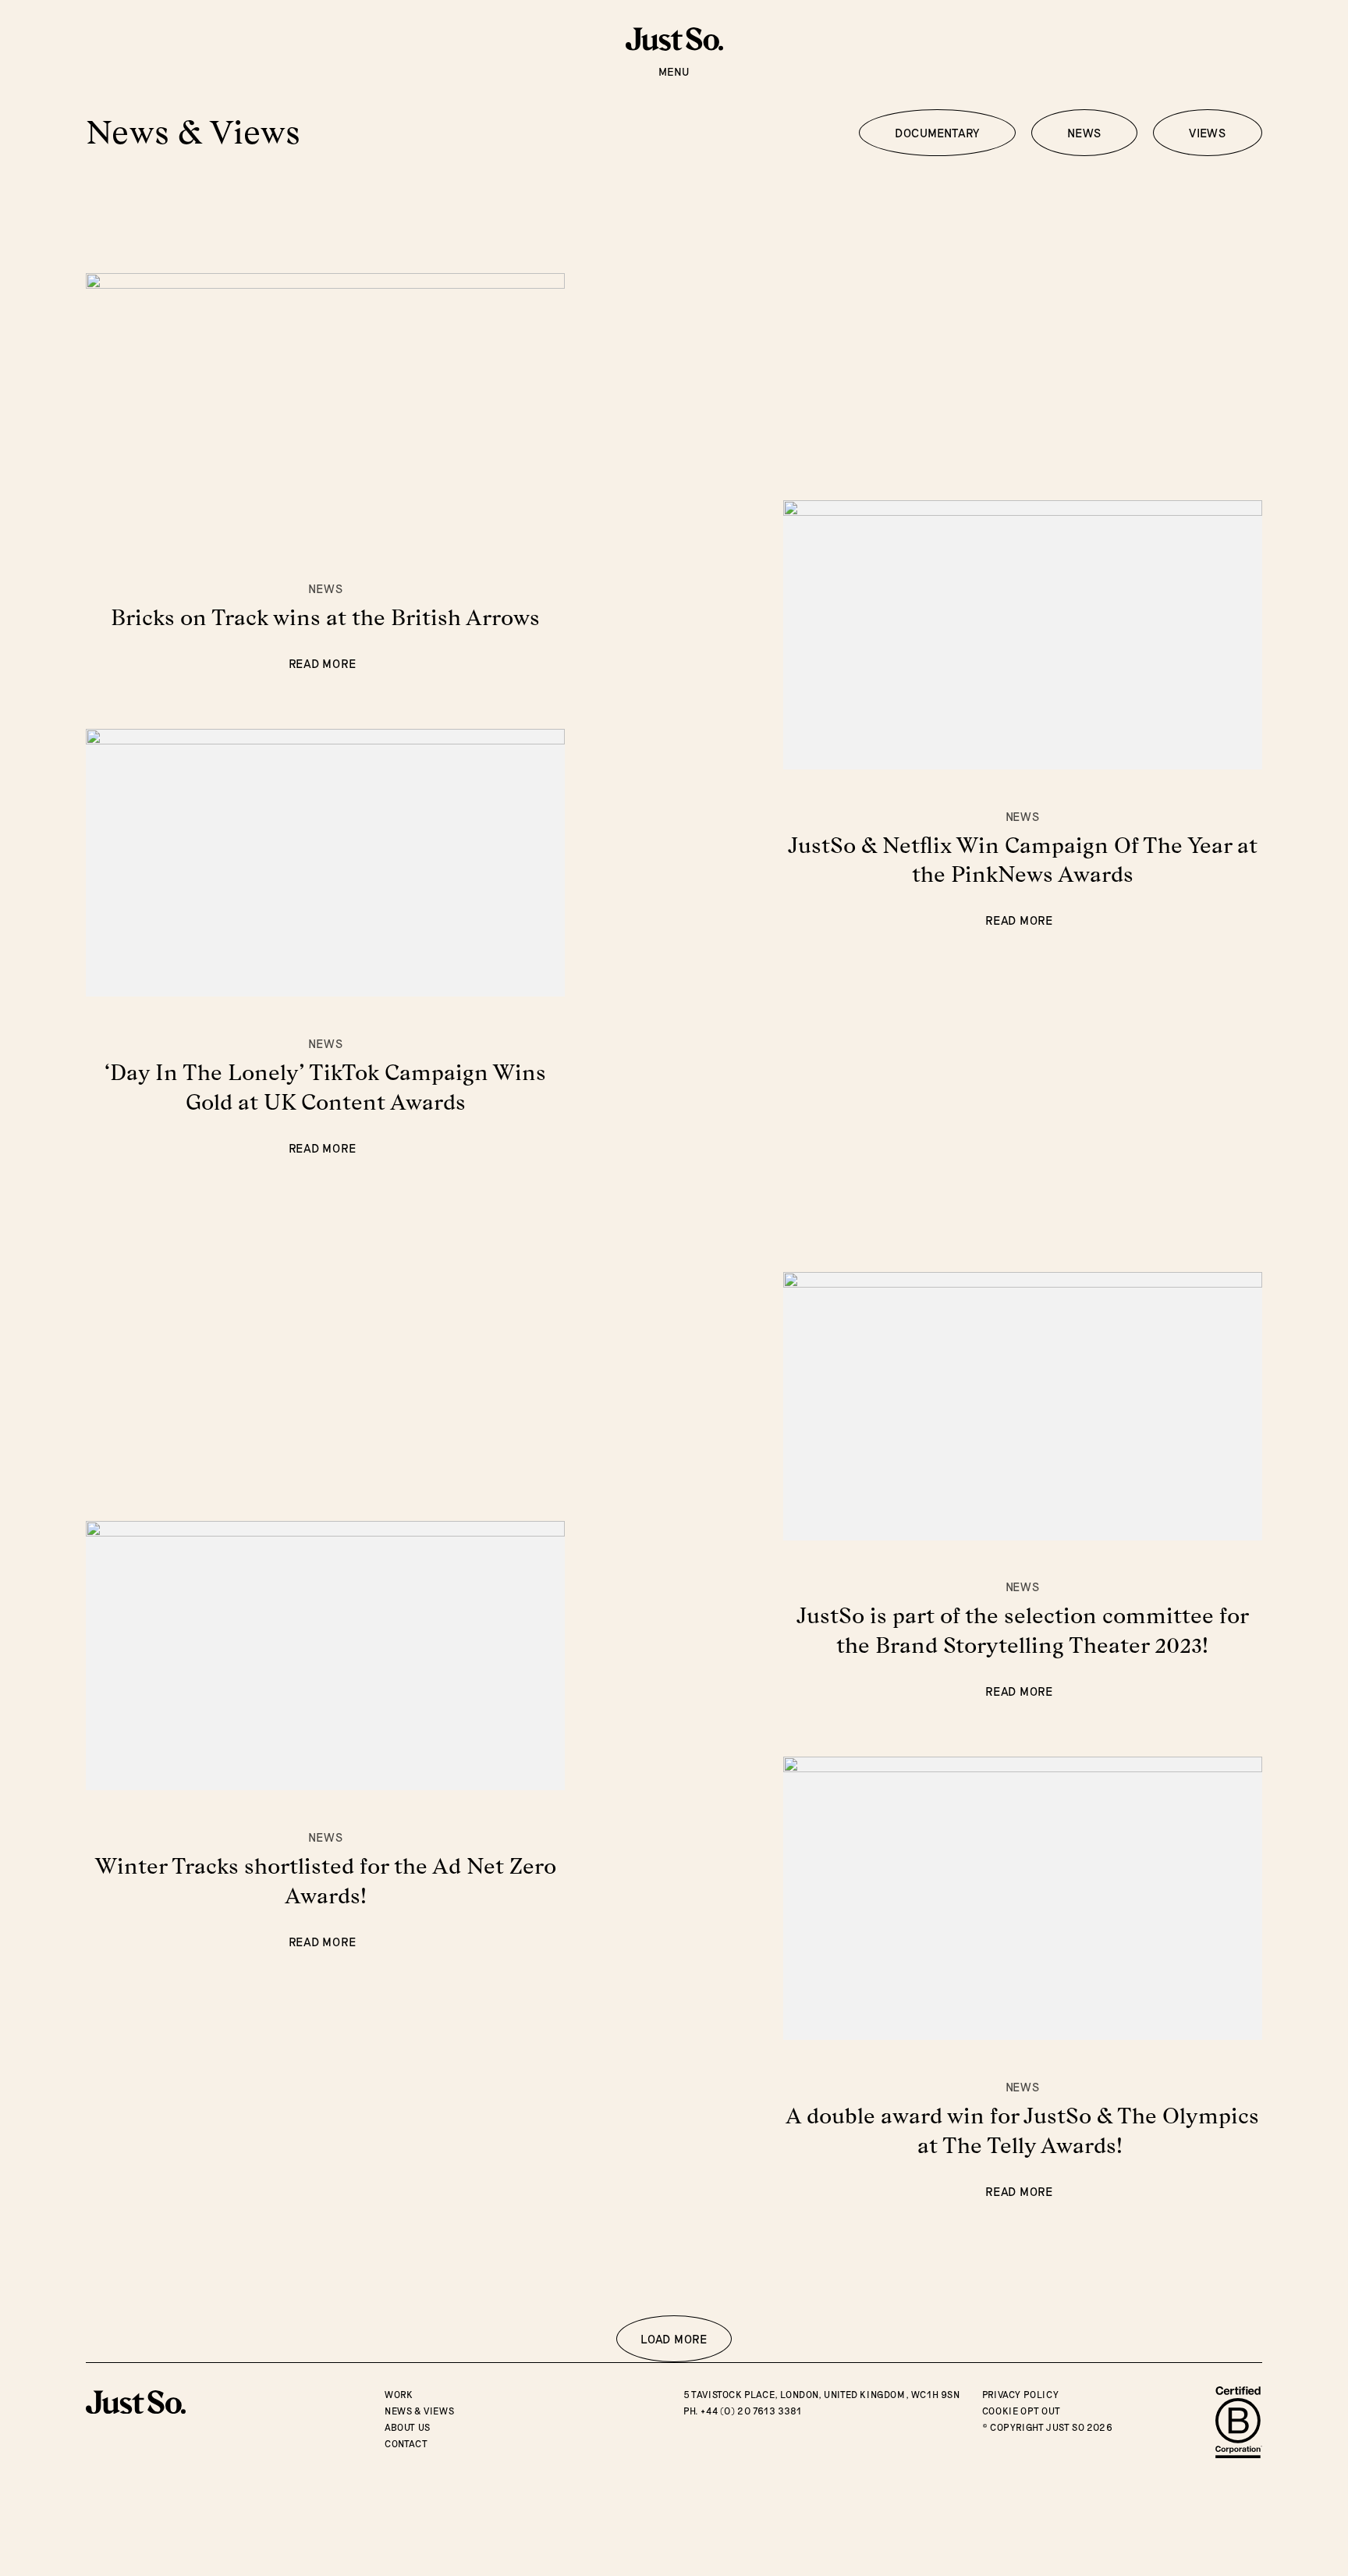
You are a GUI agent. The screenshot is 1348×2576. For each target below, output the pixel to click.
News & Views (419, 2411)
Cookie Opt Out (1021, 2411)
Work (399, 2394)
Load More (674, 2339)
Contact (406, 2443)
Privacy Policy (1020, 2394)
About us (408, 2427)
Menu (674, 71)
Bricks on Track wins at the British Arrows (325, 617)
